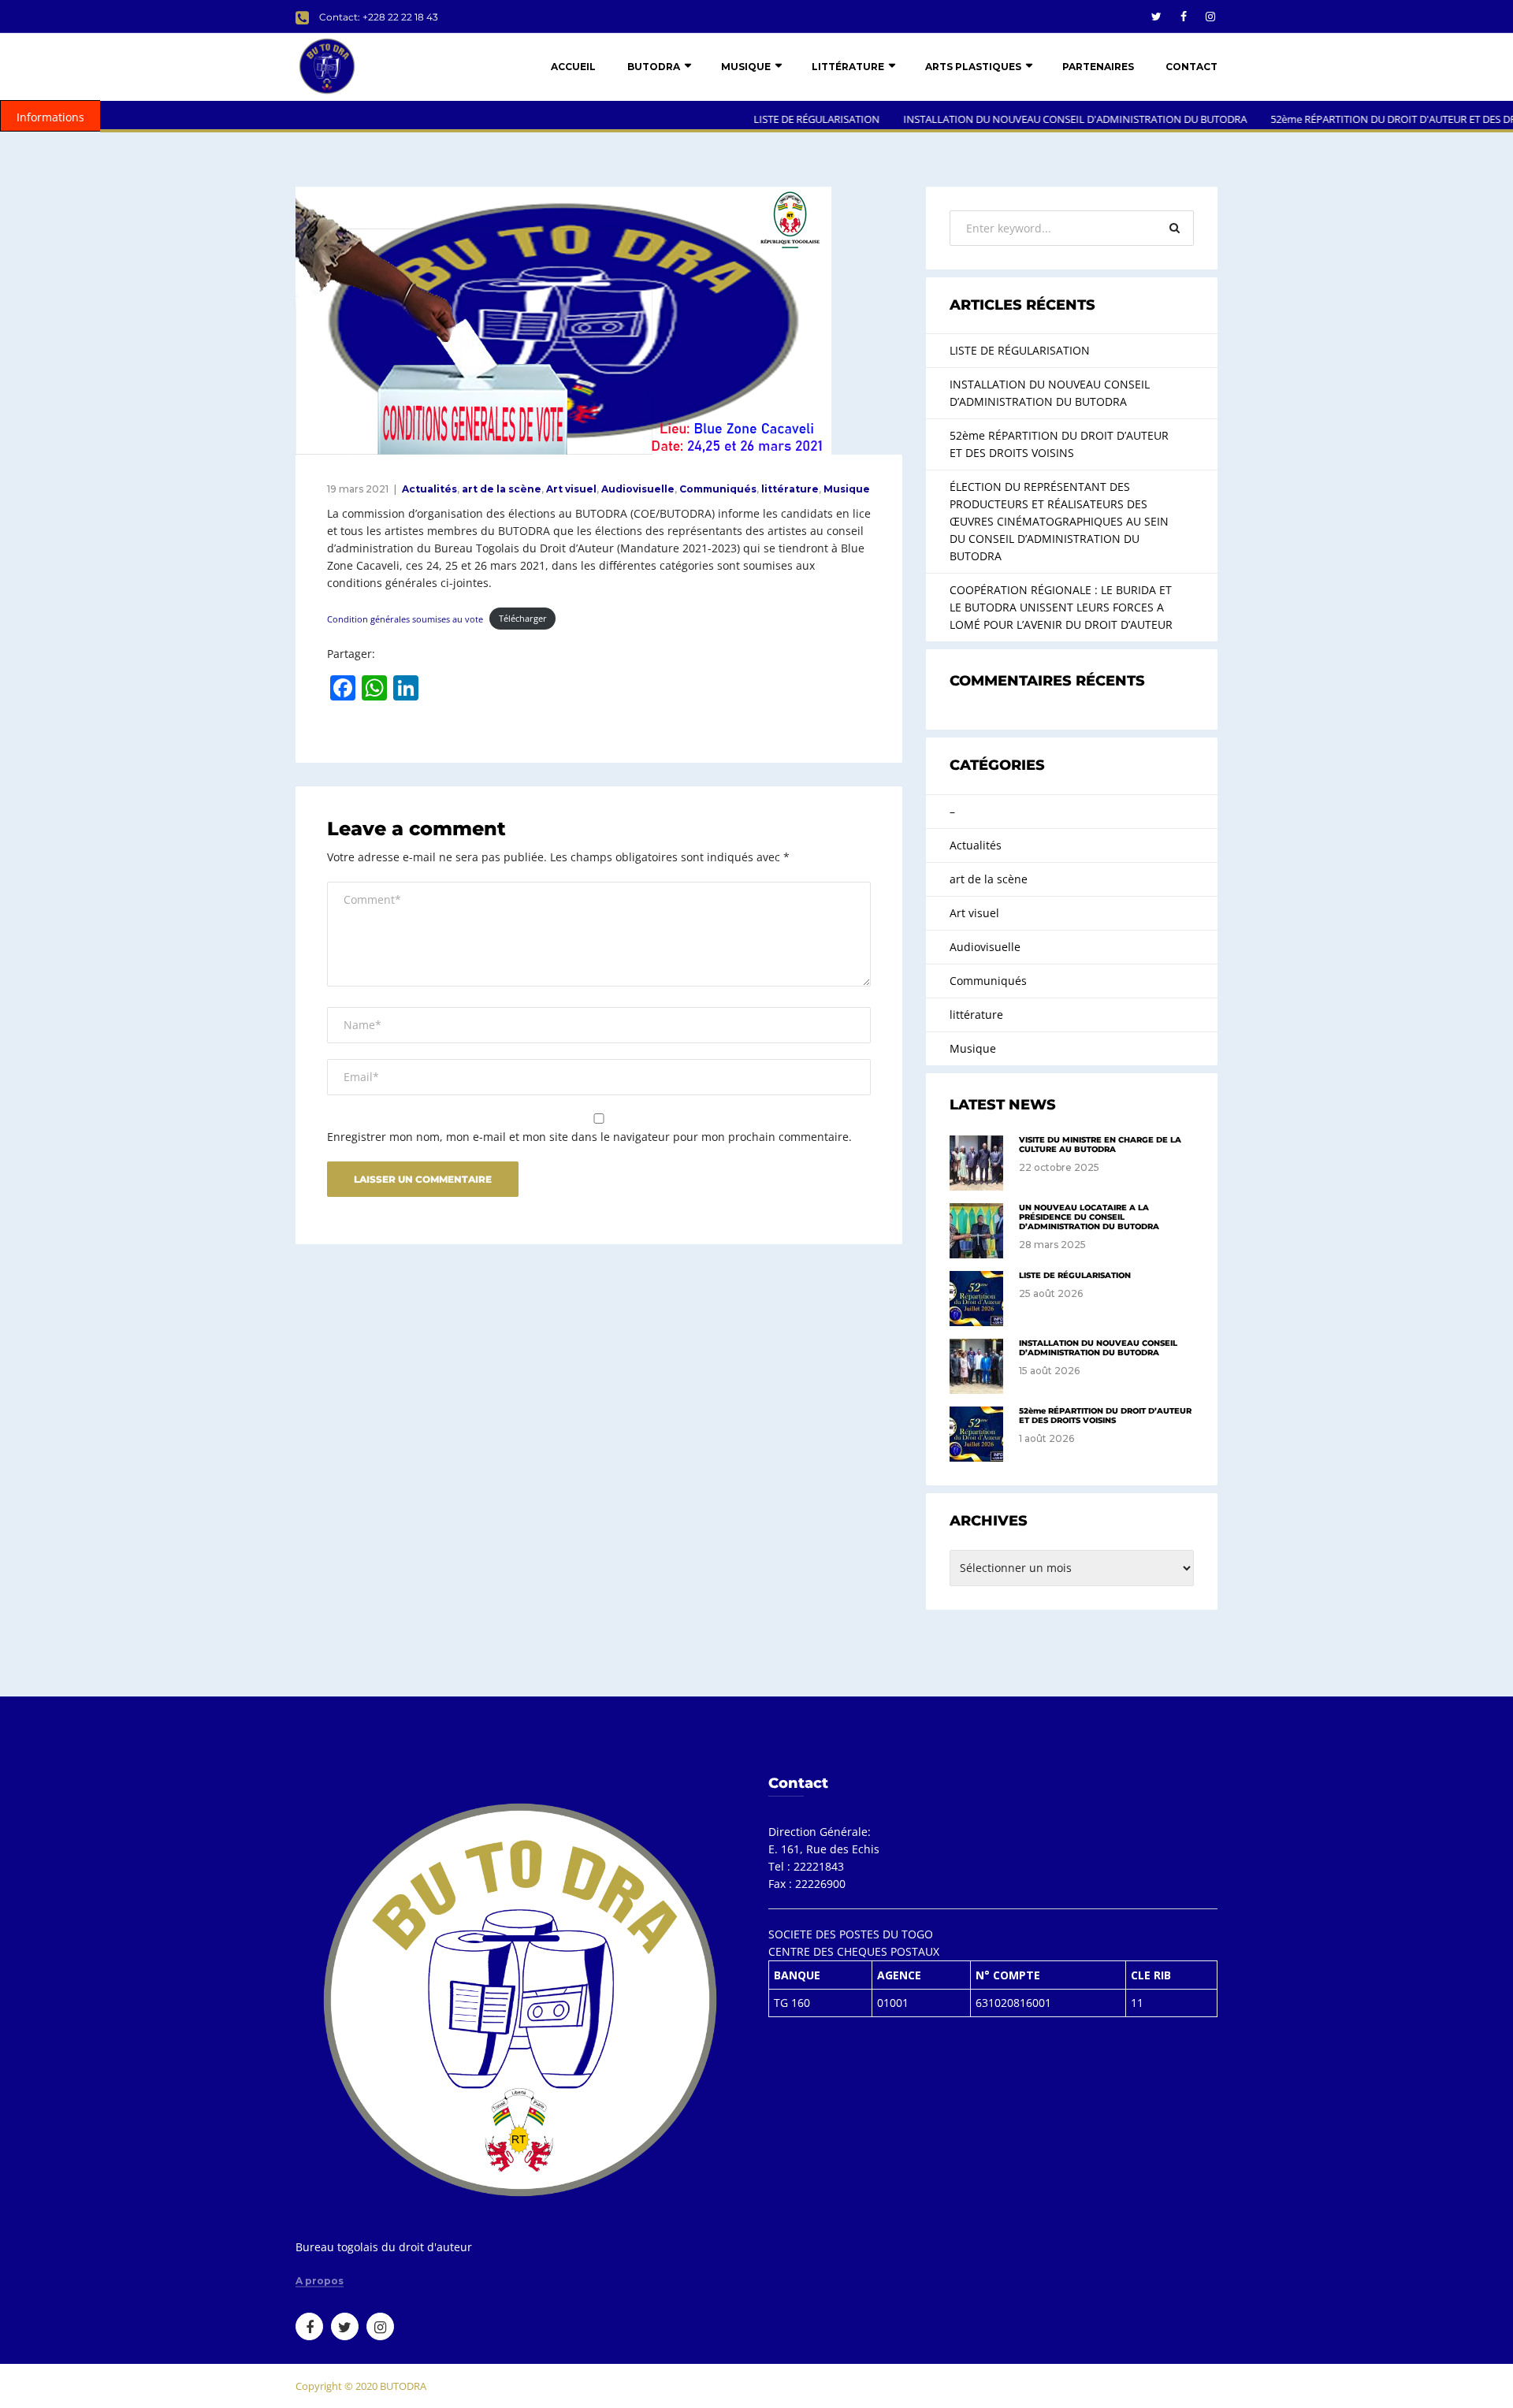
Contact (1191, 67)
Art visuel (571, 489)
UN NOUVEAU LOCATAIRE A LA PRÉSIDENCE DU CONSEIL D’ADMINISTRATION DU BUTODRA (1089, 1217)
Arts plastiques (973, 67)
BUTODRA (654, 67)
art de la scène (502, 489)
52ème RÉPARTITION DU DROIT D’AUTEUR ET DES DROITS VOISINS (1059, 444)
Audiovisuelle (638, 489)
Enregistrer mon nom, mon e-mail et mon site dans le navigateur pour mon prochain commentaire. (589, 1137)
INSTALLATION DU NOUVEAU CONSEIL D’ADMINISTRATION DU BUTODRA (1050, 393)
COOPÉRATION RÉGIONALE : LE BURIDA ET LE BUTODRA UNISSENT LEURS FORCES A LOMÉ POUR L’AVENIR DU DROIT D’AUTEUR (1061, 607)
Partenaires (1098, 67)
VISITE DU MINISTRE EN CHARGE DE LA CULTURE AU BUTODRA (1100, 1145)
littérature (848, 67)
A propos (320, 2281)
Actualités (429, 489)
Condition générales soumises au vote (405, 618)
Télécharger (523, 618)
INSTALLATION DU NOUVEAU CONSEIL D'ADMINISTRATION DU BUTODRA (1021, 119)
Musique (746, 67)
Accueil (573, 67)
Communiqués (718, 489)
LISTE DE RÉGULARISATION (763, 119)
